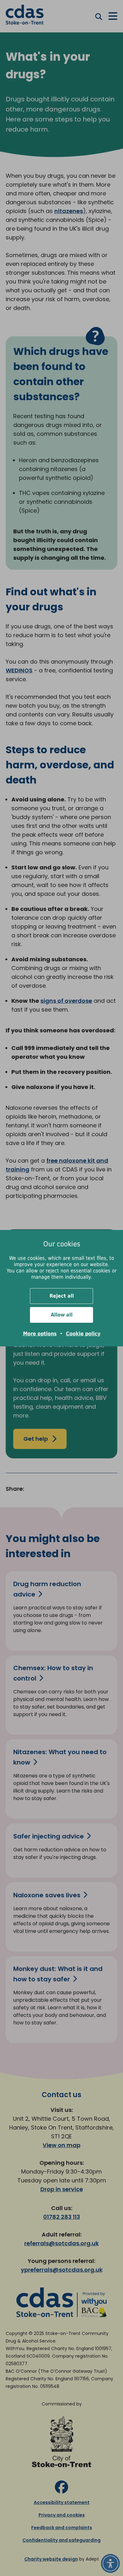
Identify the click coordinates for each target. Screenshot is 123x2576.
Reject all (62, 1296)
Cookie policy (83, 1334)
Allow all (62, 1315)
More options (40, 1334)
